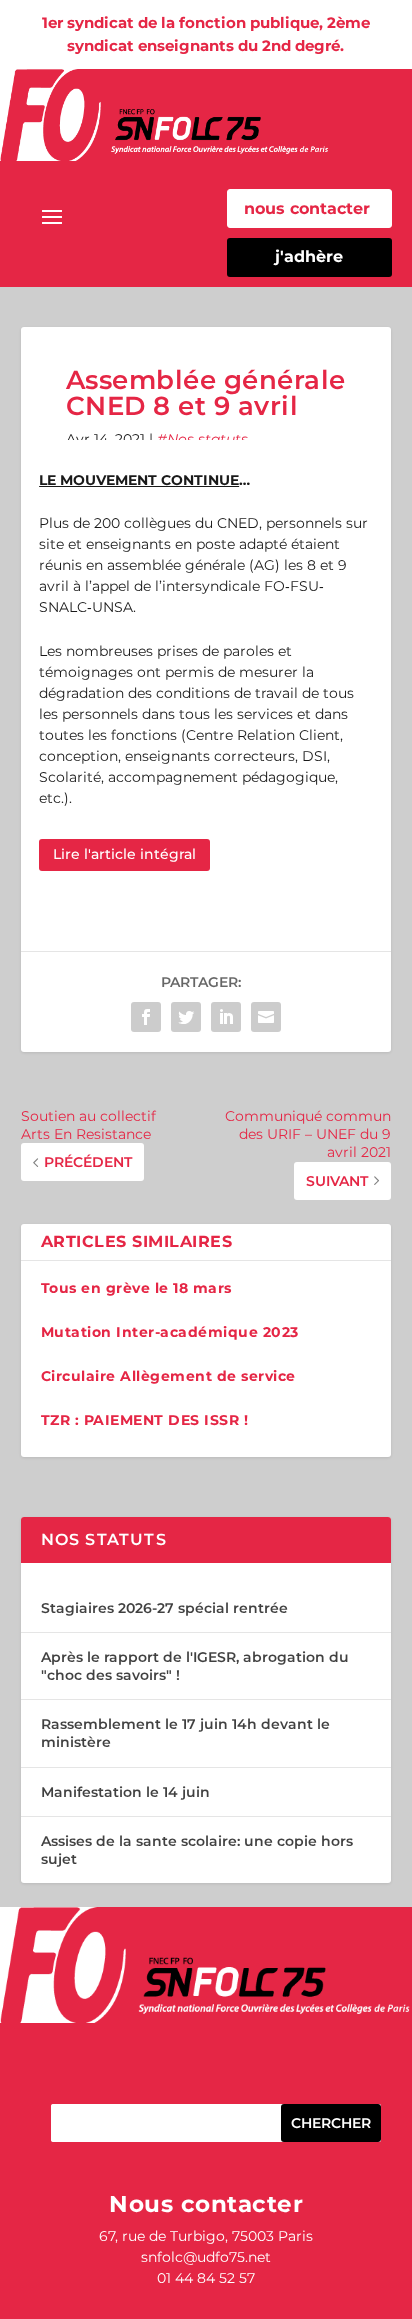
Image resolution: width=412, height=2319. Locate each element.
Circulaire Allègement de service (168, 1376)
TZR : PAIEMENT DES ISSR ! (145, 1420)
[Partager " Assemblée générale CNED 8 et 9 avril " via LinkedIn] (226, 1017)
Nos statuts (207, 439)
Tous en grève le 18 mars (136, 1288)
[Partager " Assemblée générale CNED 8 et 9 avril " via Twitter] (186, 1017)
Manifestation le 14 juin (125, 1792)
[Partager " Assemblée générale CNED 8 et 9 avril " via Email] (266, 1017)
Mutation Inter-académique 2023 (170, 1332)
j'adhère (309, 256)
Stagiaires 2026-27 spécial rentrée (164, 1608)
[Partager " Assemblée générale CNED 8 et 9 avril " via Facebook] (146, 1017)
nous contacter (307, 208)
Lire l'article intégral (124, 854)
